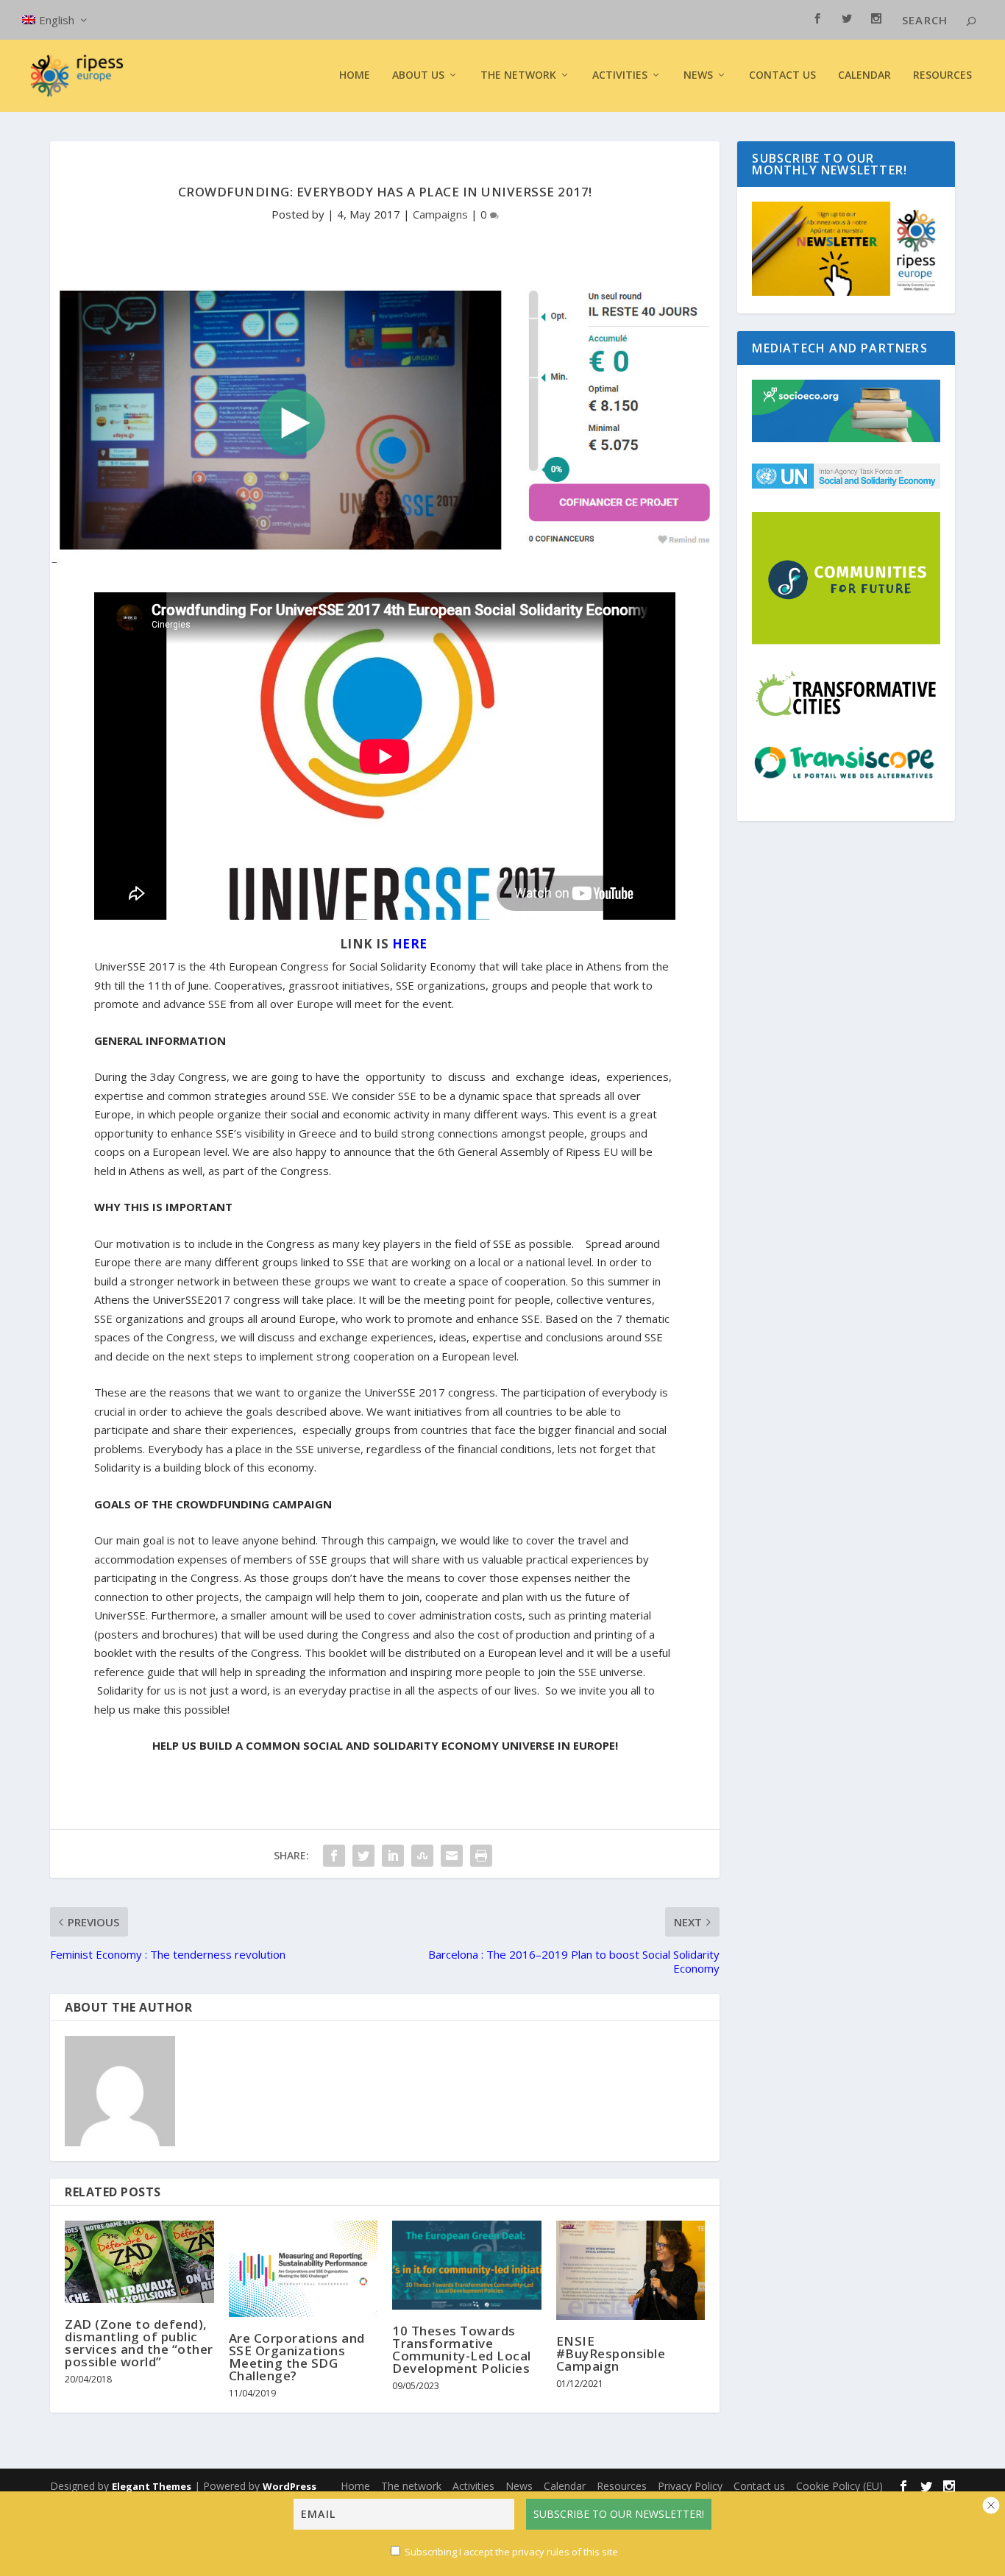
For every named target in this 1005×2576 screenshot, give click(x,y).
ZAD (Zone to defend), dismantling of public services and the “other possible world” (139, 2343)
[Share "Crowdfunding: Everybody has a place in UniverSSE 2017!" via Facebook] (334, 1856)
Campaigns (440, 214)
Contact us (782, 75)
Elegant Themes (152, 2486)
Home (355, 75)
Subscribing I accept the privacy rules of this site (511, 2552)
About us (418, 75)
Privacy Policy (690, 2486)
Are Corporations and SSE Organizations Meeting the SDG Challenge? (297, 2357)
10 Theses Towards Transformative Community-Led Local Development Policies (462, 2349)
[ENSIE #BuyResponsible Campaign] (631, 2270)
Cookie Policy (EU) (839, 2486)
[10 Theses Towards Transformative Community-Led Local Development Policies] (467, 2265)
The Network (518, 75)
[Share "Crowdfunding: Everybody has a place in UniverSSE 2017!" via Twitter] (363, 1856)
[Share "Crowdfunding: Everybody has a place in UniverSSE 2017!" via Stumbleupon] (422, 1856)
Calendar (864, 75)
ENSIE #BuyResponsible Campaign (611, 2353)
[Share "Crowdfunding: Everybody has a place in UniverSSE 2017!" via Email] (452, 1856)
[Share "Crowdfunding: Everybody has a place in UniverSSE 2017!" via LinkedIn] (393, 1856)
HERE (412, 944)
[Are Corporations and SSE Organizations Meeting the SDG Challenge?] (303, 2269)
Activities (620, 75)
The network (411, 2486)
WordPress (290, 2486)
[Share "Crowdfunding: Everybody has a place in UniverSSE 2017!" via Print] (481, 1856)
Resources (942, 75)
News (519, 2486)
